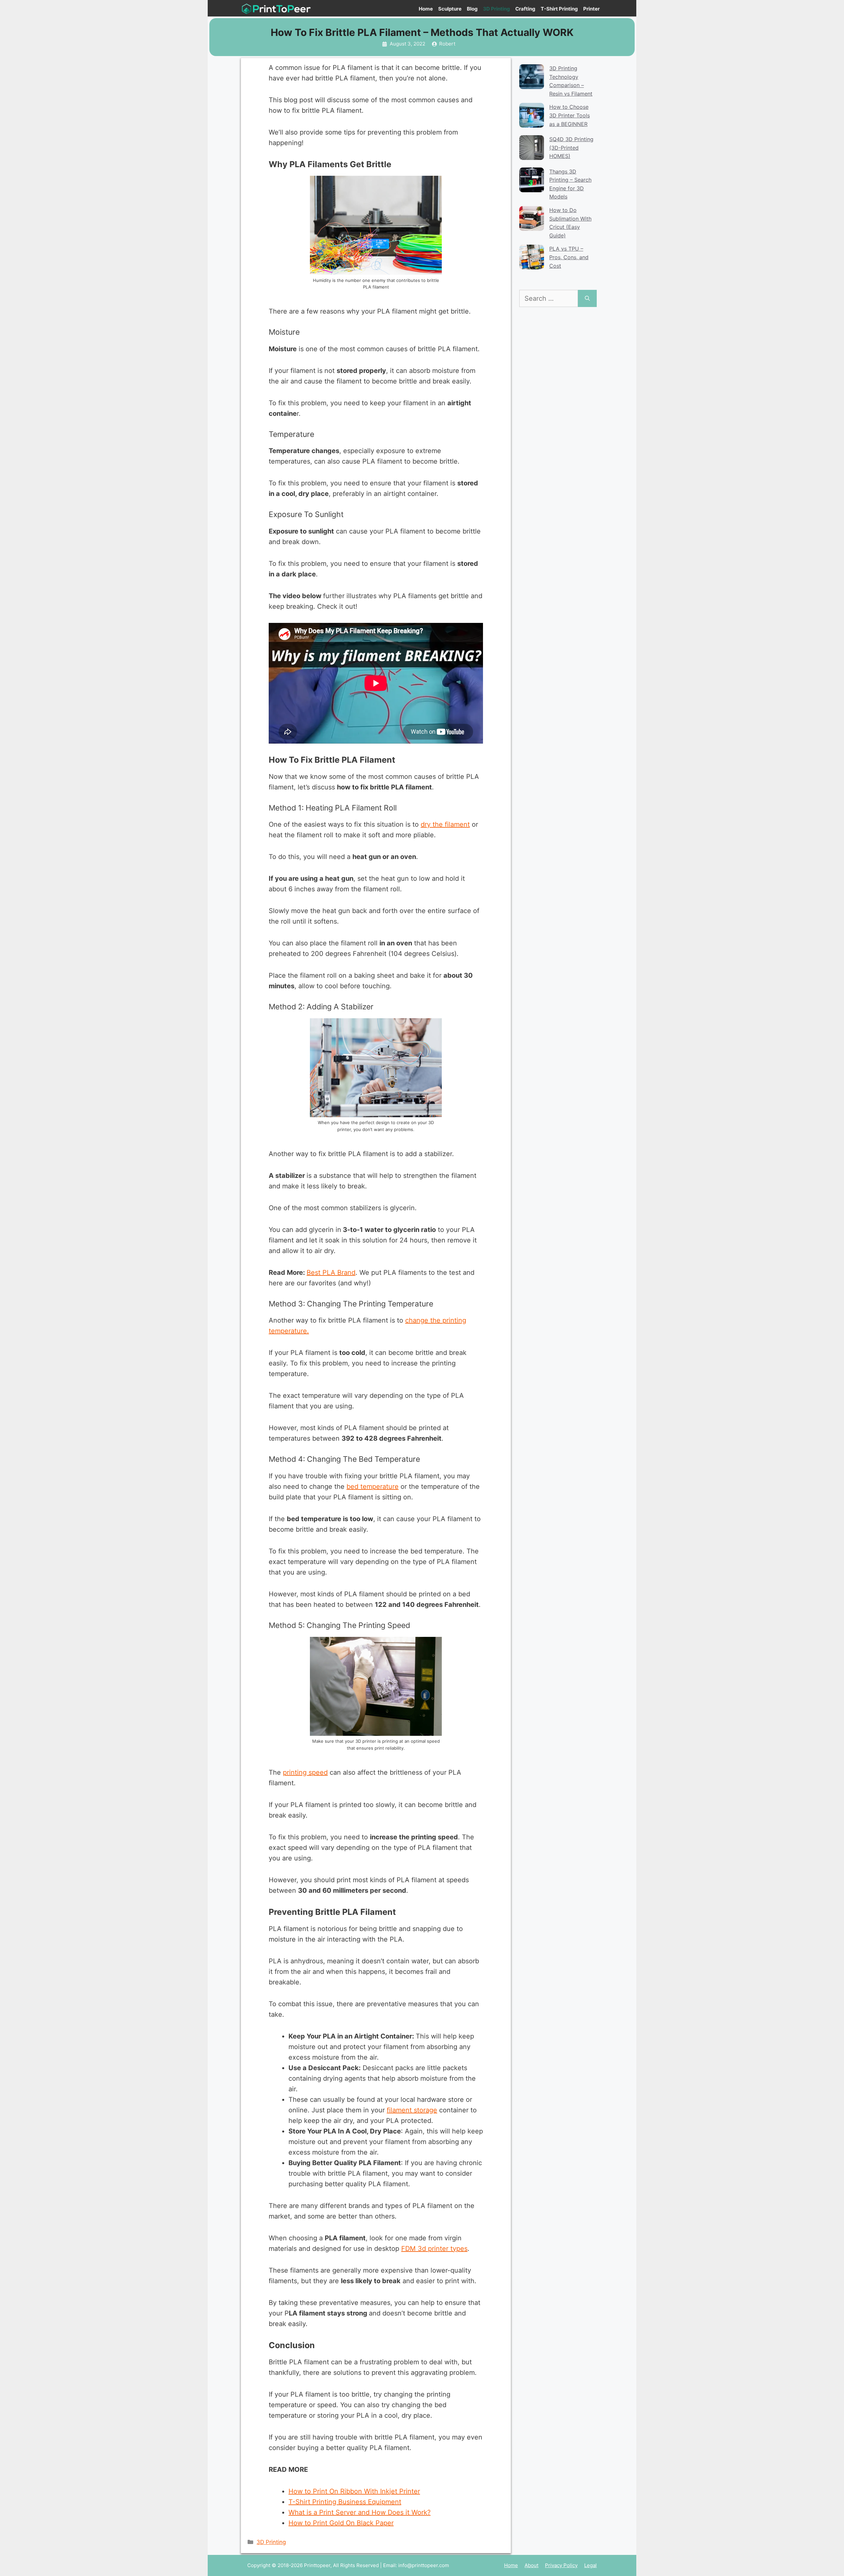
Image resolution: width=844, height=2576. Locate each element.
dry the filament (445, 824)
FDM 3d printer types (434, 2249)
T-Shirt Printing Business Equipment (345, 2502)
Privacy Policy (561, 2565)
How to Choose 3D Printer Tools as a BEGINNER (570, 115)
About (531, 2565)
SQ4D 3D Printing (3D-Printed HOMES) (571, 148)
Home (426, 9)
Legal (590, 2565)
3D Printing (497, 9)
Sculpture (450, 9)
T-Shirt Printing (559, 9)
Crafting (525, 9)
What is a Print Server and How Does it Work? (360, 2512)
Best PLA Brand (331, 1273)
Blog (472, 9)
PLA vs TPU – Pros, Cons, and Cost (569, 257)
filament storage (412, 2110)
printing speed (305, 1772)
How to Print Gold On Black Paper (341, 2523)
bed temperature (373, 1487)
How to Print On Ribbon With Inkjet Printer (354, 2491)
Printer (591, 9)
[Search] (587, 298)
